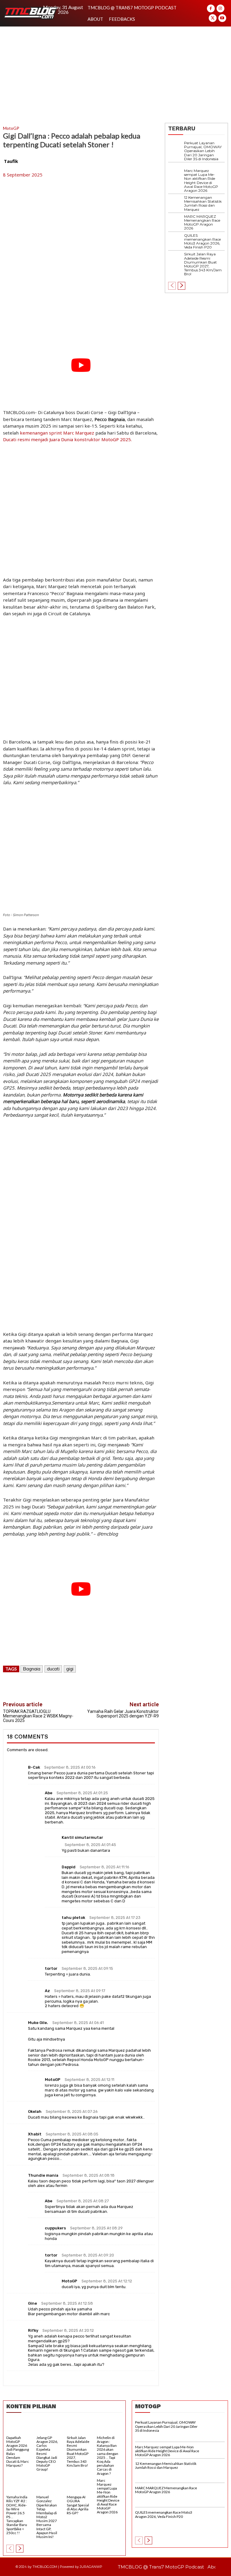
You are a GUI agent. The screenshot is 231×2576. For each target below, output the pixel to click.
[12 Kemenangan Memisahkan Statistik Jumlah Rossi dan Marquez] (176, 203)
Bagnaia (32, 1669)
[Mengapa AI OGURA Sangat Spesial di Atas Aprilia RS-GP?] (80, 2487)
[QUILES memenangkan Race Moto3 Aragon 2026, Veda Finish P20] (176, 241)
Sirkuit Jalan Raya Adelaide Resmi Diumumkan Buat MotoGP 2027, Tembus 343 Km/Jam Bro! (203, 264)
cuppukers (55, 2228)
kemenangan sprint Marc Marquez (57, 433)
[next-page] (182, 286)
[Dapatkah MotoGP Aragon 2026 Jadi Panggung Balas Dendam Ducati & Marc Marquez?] (19, 2427)
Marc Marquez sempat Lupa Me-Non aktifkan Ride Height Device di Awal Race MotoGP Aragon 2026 (201, 181)
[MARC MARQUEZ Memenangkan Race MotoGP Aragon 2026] (176, 222)
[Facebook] (211, 8)
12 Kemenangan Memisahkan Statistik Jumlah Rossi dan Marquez (203, 203)
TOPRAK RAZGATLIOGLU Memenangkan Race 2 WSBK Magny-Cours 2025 (38, 1716)
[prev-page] (172, 286)
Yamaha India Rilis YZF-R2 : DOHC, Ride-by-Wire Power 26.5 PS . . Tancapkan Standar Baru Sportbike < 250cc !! (17, 2515)
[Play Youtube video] (81, 365)
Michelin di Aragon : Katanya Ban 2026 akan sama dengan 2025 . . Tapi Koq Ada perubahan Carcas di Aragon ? (108, 2456)
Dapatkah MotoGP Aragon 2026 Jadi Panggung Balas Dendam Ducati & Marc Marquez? (18, 2451)
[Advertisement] (115, 72)
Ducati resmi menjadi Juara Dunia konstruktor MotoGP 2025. (67, 439)
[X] (213, 18)
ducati (53, 1669)
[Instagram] (220, 8)
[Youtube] (222, 18)
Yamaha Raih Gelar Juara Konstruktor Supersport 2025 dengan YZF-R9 (123, 1714)
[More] (148, 1687)
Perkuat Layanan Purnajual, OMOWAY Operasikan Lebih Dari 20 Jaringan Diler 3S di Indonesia (203, 151)
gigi (70, 1669)
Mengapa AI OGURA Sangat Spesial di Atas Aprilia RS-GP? (78, 2505)
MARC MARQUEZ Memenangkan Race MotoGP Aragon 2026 (202, 222)
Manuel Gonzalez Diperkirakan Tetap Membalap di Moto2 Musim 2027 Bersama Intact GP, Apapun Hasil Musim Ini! (47, 2517)
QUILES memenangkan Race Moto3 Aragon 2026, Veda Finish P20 (202, 241)
